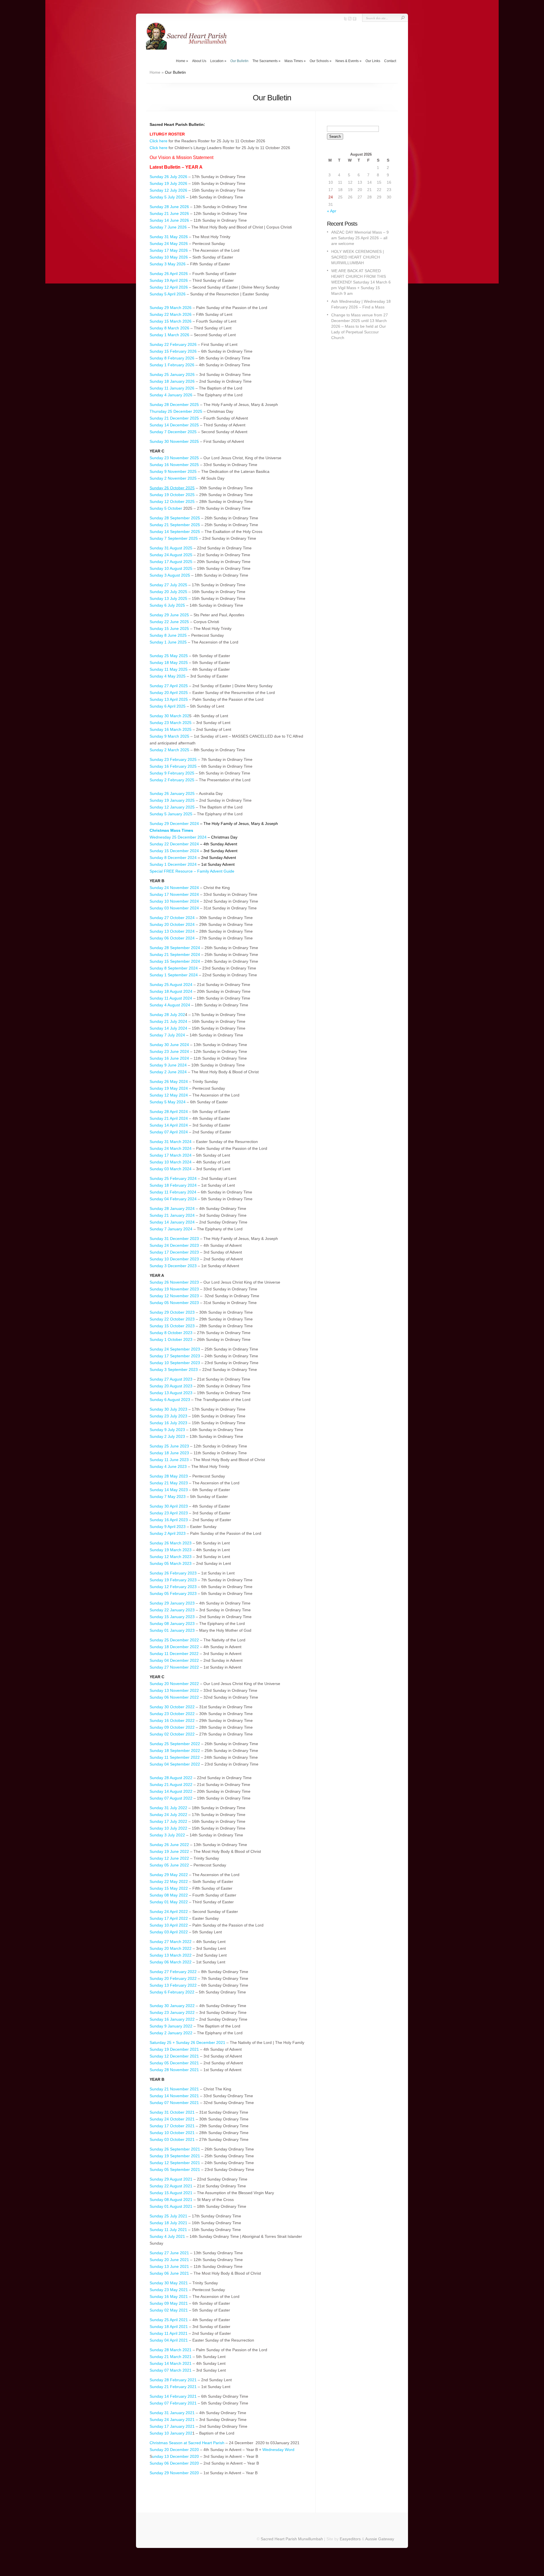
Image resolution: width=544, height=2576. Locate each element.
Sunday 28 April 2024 (169, 1112)
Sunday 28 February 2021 (173, 2380)
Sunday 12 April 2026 (169, 287)
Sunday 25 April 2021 (169, 2320)
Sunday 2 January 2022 (171, 2033)
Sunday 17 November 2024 (174, 894)
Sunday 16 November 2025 (174, 465)
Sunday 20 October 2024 (172, 924)
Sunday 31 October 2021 (172, 2112)
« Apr (332, 211)
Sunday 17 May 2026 (169, 250)
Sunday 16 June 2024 (169, 1058)
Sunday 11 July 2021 (168, 2230)
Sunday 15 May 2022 (169, 1888)
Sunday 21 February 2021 (173, 2387)
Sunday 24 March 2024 (171, 1148)
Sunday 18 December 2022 (174, 1647)
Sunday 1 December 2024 (173, 864)
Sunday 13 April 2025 (169, 699)
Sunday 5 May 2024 (168, 1102)
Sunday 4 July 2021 (167, 2236)
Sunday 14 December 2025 (174, 425)
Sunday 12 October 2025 (173, 501)
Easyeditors (350, 2539)
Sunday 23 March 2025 (171, 723)
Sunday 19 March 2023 (171, 1550)
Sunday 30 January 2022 (172, 2006)
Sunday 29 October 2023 (172, 1312)
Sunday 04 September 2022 (175, 1764)
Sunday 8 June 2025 (168, 635)
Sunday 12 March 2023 (171, 1557)
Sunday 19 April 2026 (169, 280)
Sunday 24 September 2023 (175, 1349)
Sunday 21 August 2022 (171, 1785)
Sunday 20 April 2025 (169, 693)
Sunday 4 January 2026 (171, 395)
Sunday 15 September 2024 (175, 961)
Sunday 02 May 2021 (169, 2310)
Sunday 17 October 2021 (173, 2126)
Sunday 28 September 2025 (175, 518)
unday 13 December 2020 (176, 2456)
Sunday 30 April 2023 (169, 1506)
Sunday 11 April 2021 (169, 2333)
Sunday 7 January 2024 (172, 1229)
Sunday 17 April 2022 (169, 1918)
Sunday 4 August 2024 (170, 1005)
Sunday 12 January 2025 (172, 807)
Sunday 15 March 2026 (171, 321)
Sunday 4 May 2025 (168, 676)
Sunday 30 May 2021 (169, 2283)
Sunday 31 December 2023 (174, 1239)
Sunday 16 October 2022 (172, 1720)
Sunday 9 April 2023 (168, 1527)
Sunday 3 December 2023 (174, 1266)
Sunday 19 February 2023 (173, 1580)
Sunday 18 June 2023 (169, 1453)
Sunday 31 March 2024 (171, 1142)
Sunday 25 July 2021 (168, 2216)
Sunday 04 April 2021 (169, 2340)
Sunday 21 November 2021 (174, 2089)
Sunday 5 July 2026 (167, 197)
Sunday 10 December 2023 (174, 1259)
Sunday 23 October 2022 (173, 1714)
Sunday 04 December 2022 (175, 1660)
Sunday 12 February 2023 (173, 1587)
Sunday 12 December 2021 (175, 2056)
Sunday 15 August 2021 (171, 2193)
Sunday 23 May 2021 (169, 2290)
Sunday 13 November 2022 (174, 1690)
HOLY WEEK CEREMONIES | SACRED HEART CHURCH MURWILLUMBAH (358, 257)
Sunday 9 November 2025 (174, 471)
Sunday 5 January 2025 (171, 814)
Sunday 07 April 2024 (169, 1132)
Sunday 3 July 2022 (167, 1835)
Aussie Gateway (380, 2539)
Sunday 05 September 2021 (175, 2169)
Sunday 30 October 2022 (172, 1707)
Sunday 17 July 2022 (168, 1821)
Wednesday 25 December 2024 (178, 837)
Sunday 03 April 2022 (169, 1932)
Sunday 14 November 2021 (174, 2096)
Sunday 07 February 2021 (173, 2403)
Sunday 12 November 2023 (174, 1296)
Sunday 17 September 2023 (175, 1356)
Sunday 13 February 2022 (173, 1985)
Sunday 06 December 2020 (174, 2463)
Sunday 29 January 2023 (172, 1603)
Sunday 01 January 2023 (172, 1630)
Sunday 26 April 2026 (169, 274)
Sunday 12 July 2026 (168, 190)
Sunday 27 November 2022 (174, 1667)
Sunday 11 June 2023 (169, 1460)
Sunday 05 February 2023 (173, 1593)
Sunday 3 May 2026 (168, 264)
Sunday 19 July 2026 (169, 183)
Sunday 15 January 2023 (172, 1617)
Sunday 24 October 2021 (172, 2119)
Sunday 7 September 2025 (174, 538)
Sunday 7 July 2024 (167, 1035)
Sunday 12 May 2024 (169, 1095)
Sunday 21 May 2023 (169, 1483)
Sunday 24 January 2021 (172, 2420)
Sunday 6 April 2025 (168, 706)
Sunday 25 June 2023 (169, 1446)
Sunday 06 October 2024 (172, 938)
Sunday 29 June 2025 (169, 615)
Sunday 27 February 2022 (173, 1972)
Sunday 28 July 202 (167, 1015)
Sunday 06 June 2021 (169, 2273)
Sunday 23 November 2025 (174, 458)
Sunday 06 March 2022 (171, 1962)
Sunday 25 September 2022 (175, 1744)
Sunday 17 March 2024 (171, 1155)
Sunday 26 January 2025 (172, 793)
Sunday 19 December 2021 (174, 2049)
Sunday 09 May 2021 (169, 2303)
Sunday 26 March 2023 (171, 1543)
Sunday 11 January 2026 (172, 388)
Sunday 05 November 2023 (174, 1303)
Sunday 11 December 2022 (174, 1654)
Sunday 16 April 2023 (169, 1520)
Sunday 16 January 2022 (172, 2019)
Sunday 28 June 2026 (169, 207)
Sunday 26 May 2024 (169, 1081)
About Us (199, 61)
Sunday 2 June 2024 (168, 1072)
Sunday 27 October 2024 (172, 918)
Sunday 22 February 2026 (173, 344)
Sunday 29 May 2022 (169, 1875)
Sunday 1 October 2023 (172, 1339)
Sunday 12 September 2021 (175, 2163)
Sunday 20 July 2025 (168, 592)
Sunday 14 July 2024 (168, 1028)
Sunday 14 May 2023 (169, 1490)
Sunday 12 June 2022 (169, 1858)
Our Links (373, 61)
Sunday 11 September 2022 (175, 1757)
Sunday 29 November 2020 (174, 2473)
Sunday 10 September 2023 (175, 1363)
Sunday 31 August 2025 (171, 548)
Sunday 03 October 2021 (173, 2139)
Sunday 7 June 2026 (168, 227)
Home (182, 61)
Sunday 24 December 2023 (174, 1245)
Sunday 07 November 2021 (174, 2103)
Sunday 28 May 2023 (169, 1476)
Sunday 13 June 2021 (169, 2266)
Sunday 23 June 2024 (169, 1051)
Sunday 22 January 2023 (172, 1610)
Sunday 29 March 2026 (171, 308)
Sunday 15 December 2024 (174, 851)
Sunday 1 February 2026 (172, 365)
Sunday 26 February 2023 (173, 1573)
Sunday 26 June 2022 (169, 1845)
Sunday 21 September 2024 (175, 954)
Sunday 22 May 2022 (169, 1881)
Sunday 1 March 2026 (169, 335)
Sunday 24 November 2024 (174, 888)
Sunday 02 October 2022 (172, 1734)
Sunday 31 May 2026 (169, 237)
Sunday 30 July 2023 (168, 1409)
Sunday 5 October (166, 508)
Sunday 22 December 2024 (174, 844)
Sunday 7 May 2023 (168, 1497)
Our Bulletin (239, 61)
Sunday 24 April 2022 (169, 1912)
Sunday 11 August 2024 (171, 998)
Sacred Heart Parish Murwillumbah (292, 2539)
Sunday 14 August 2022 (171, 1791)
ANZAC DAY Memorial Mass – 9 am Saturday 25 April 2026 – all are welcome (360, 238)
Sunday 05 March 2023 (171, 1563)
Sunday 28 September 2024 (175, 948)
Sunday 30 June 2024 (169, 1045)
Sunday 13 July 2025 (169, 598)
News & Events (348, 61)
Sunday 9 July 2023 (167, 1430)
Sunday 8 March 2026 (170, 328)
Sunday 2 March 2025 (169, 750)
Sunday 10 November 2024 (174, 901)
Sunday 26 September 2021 (175, 2149)
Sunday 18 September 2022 (175, 1751)
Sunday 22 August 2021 (171, 2186)
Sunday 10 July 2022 (168, 1828)
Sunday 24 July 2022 (169, 1815)
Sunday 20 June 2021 (170, 2260)
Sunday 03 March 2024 (171, 1169)
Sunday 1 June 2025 (168, 642)
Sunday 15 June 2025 (169, 628)
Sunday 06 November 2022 (174, 1697)
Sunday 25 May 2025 (169, 656)
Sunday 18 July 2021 (168, 2223)
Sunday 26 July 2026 (168, 177)
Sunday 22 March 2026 (171, 314)
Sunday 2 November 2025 (173, 478)
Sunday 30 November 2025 (174, 441)
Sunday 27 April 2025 (169, 686)
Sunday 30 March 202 (169, 716)
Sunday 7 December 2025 (173, 432)
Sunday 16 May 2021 (169, 2296)
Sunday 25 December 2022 (174, 1640)
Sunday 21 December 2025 (174, 418)
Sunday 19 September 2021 (175, 2156)
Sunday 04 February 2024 (173, 1199)
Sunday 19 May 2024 (169, 1088)
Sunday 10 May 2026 (169, 257)
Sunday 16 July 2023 (168, 1423)
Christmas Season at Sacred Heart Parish (187, 2443)
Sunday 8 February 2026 (172, 358)
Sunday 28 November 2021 (174, 2070)
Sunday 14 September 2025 (175, 532)
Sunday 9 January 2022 (171, 2026)
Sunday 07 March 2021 (171, 2370)
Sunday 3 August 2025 (170, 575)
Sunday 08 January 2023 (172, 1624)
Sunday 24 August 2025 (171, 555)
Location (218, 61)
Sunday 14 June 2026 (169, 220)
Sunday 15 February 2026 (173, 351)
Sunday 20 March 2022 (171, 1948)
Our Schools (321, 61)
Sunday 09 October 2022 (172, 1727)
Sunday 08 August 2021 (171, 2200)
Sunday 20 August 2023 (171, 1386)
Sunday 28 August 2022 (171, 1778)
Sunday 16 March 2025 (171, 729)
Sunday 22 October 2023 (172, 1319)
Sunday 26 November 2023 (175, 1282)
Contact (390, 61)
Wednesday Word (278, 2450)
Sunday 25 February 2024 (173, 1178)
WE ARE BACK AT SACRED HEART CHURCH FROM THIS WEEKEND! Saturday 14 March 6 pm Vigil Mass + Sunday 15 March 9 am (361, 282)
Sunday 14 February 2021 (173, 2396)
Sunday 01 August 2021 (171, 2206)
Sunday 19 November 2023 (174, 1289)
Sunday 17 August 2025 (171, 562)
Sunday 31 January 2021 (172, 2413)
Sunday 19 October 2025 (172, 495)
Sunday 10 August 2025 (171, 568)
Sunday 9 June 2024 (168, 1065)
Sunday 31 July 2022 (168, 1808)
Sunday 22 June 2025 (169, 622)
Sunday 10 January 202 (171, 2433)
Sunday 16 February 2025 (173, 766)
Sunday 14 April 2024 (169, 1125)
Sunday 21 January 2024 (172, 1215)
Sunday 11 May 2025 (169, 669)
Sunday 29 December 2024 (174, 824)
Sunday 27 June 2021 (169, 2253)
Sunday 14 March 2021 (171, 2363)
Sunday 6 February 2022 (172, 1992)
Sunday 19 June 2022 (169, 1851)
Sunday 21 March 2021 (171, 2357)
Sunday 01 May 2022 (169, 1902)
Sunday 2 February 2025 (172, 780)
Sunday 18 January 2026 (172, 381)
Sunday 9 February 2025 (172, 773)
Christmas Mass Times (171, 830)
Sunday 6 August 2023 (170, 1400)
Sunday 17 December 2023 (174, 1252)
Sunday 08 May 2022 (169, 1895)
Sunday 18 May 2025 (169, 662)
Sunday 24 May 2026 (169, 244)
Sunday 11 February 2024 (174, 1192)
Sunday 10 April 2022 (169, 1925)
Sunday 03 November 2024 (174, 908)
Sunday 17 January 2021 (172, 2426)
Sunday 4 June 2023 (168, 1466)
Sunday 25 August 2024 (171, 985)
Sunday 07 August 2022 (171, 1798)
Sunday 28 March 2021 (171, 2350)
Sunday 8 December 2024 (174, 858)
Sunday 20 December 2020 (174, 2450)
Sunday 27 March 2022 (171, 1942)
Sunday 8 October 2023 (171, 1333)
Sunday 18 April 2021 (169, 2327)
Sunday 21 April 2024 (169, 1118)
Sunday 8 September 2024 (174, 968)
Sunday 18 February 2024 (173, 1185)
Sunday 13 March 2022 (171, 1955)
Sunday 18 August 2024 (171, 991)
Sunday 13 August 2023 (171, 1393)
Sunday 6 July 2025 (167, 605)
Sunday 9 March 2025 (169, 736)
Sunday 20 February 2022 (173, 1978)
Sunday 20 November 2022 (174, 1684)
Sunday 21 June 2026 (169, 213)
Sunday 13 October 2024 (173, 931)
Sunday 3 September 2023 (174, 1370)
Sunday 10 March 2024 (171, 1162)
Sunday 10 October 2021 (172, 2133)
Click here (159, 141)
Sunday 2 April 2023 (168, 1533)
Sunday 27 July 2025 (168, 585)
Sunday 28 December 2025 (174, 405)
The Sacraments (266, 61)
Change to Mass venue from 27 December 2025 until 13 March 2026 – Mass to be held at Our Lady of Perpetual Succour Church (360, 326)
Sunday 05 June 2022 (169, 1865)
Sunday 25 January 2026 (172, 374)
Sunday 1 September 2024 (174, 975)
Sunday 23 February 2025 (174, 759)
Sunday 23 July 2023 (168, 1416)
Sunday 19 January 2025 (172, 800)
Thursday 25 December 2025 (176, 411)
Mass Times (295, 61)
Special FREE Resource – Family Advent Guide (192, 871)
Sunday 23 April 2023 (169, 1513)
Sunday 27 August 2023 (171, 1379)
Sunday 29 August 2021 (171, 2179)
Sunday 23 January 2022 (172, 2012)
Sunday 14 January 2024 (172, 1222)
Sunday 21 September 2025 (175, 525)
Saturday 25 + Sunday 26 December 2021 (187, 2042)
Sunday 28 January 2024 (172, 1208)
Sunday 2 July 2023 (167, 1436)
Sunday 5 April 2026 (168, 294)
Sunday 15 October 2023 (173, 1326)
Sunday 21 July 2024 (168, 1021)
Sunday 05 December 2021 (174, 2063)
